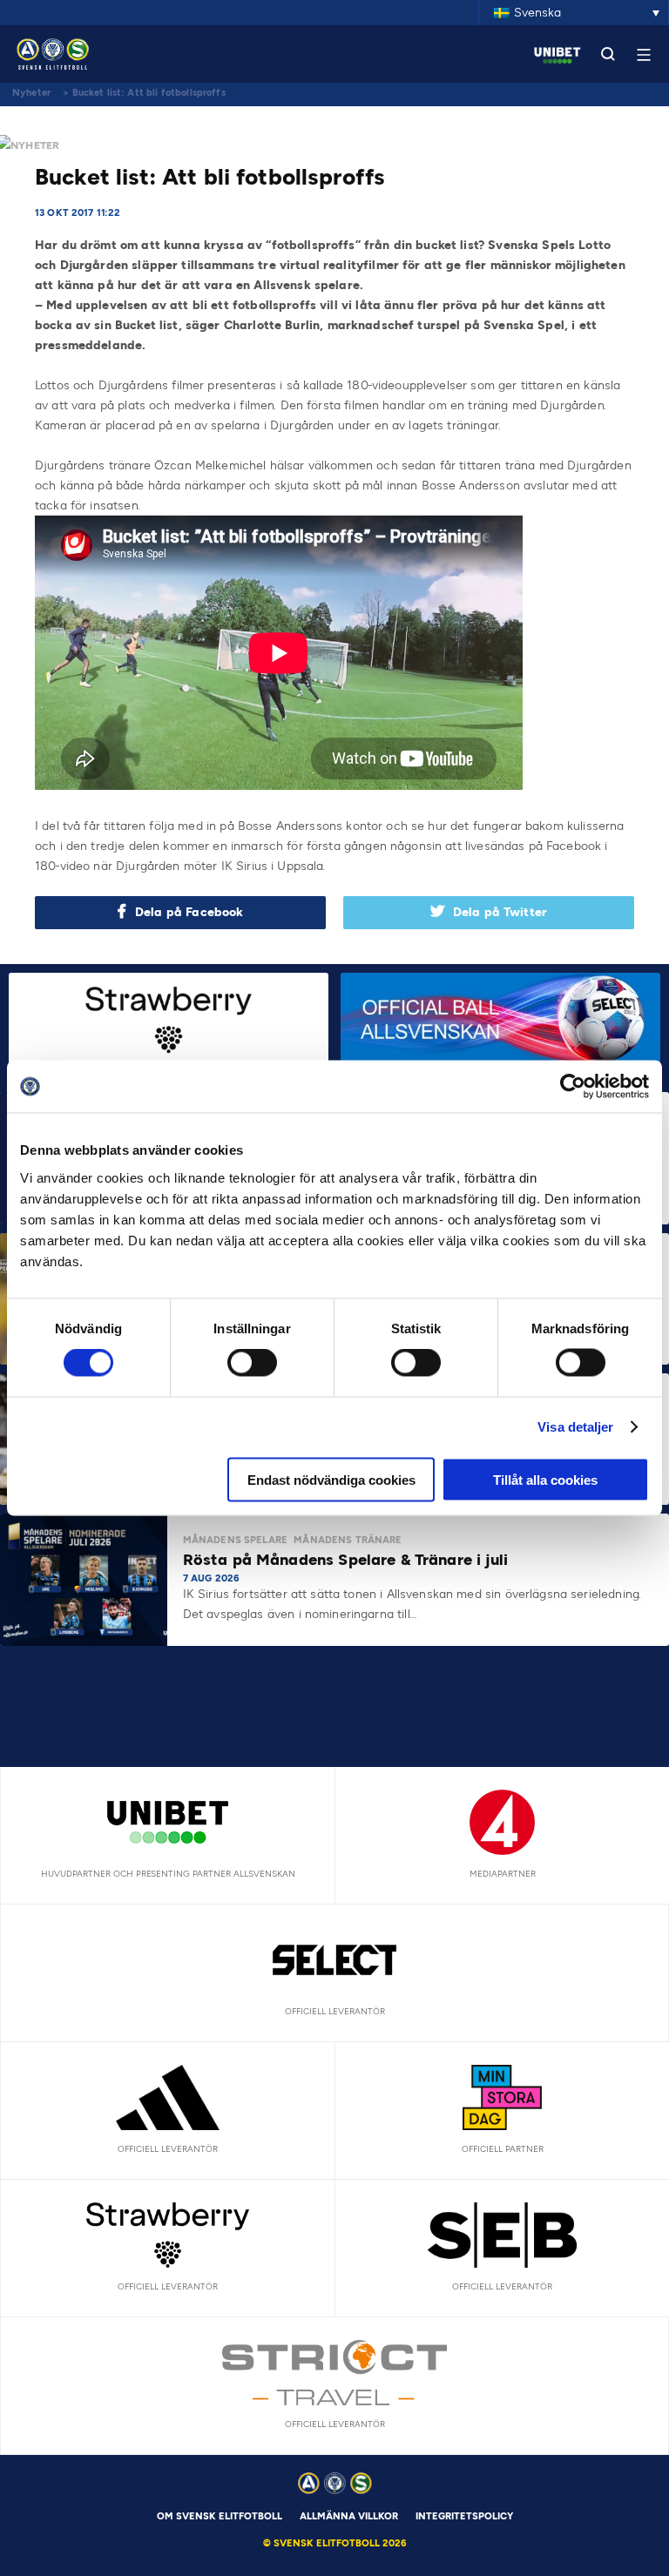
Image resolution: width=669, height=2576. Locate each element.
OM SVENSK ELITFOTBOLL (220, 2516)
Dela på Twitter (500, 912)
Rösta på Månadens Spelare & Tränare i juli (348, 1560)
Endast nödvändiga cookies (331, 1479)
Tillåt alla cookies (545, 1479)
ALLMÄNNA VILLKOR (349, 2516)
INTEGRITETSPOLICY (464, 2516)
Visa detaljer (575, 1427)
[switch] (252, 1363)
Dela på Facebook (189, 912)
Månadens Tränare (348, 1540)
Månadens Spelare (235, 1540)
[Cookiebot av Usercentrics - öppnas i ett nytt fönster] (573, 1087)
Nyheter (31, 93)
